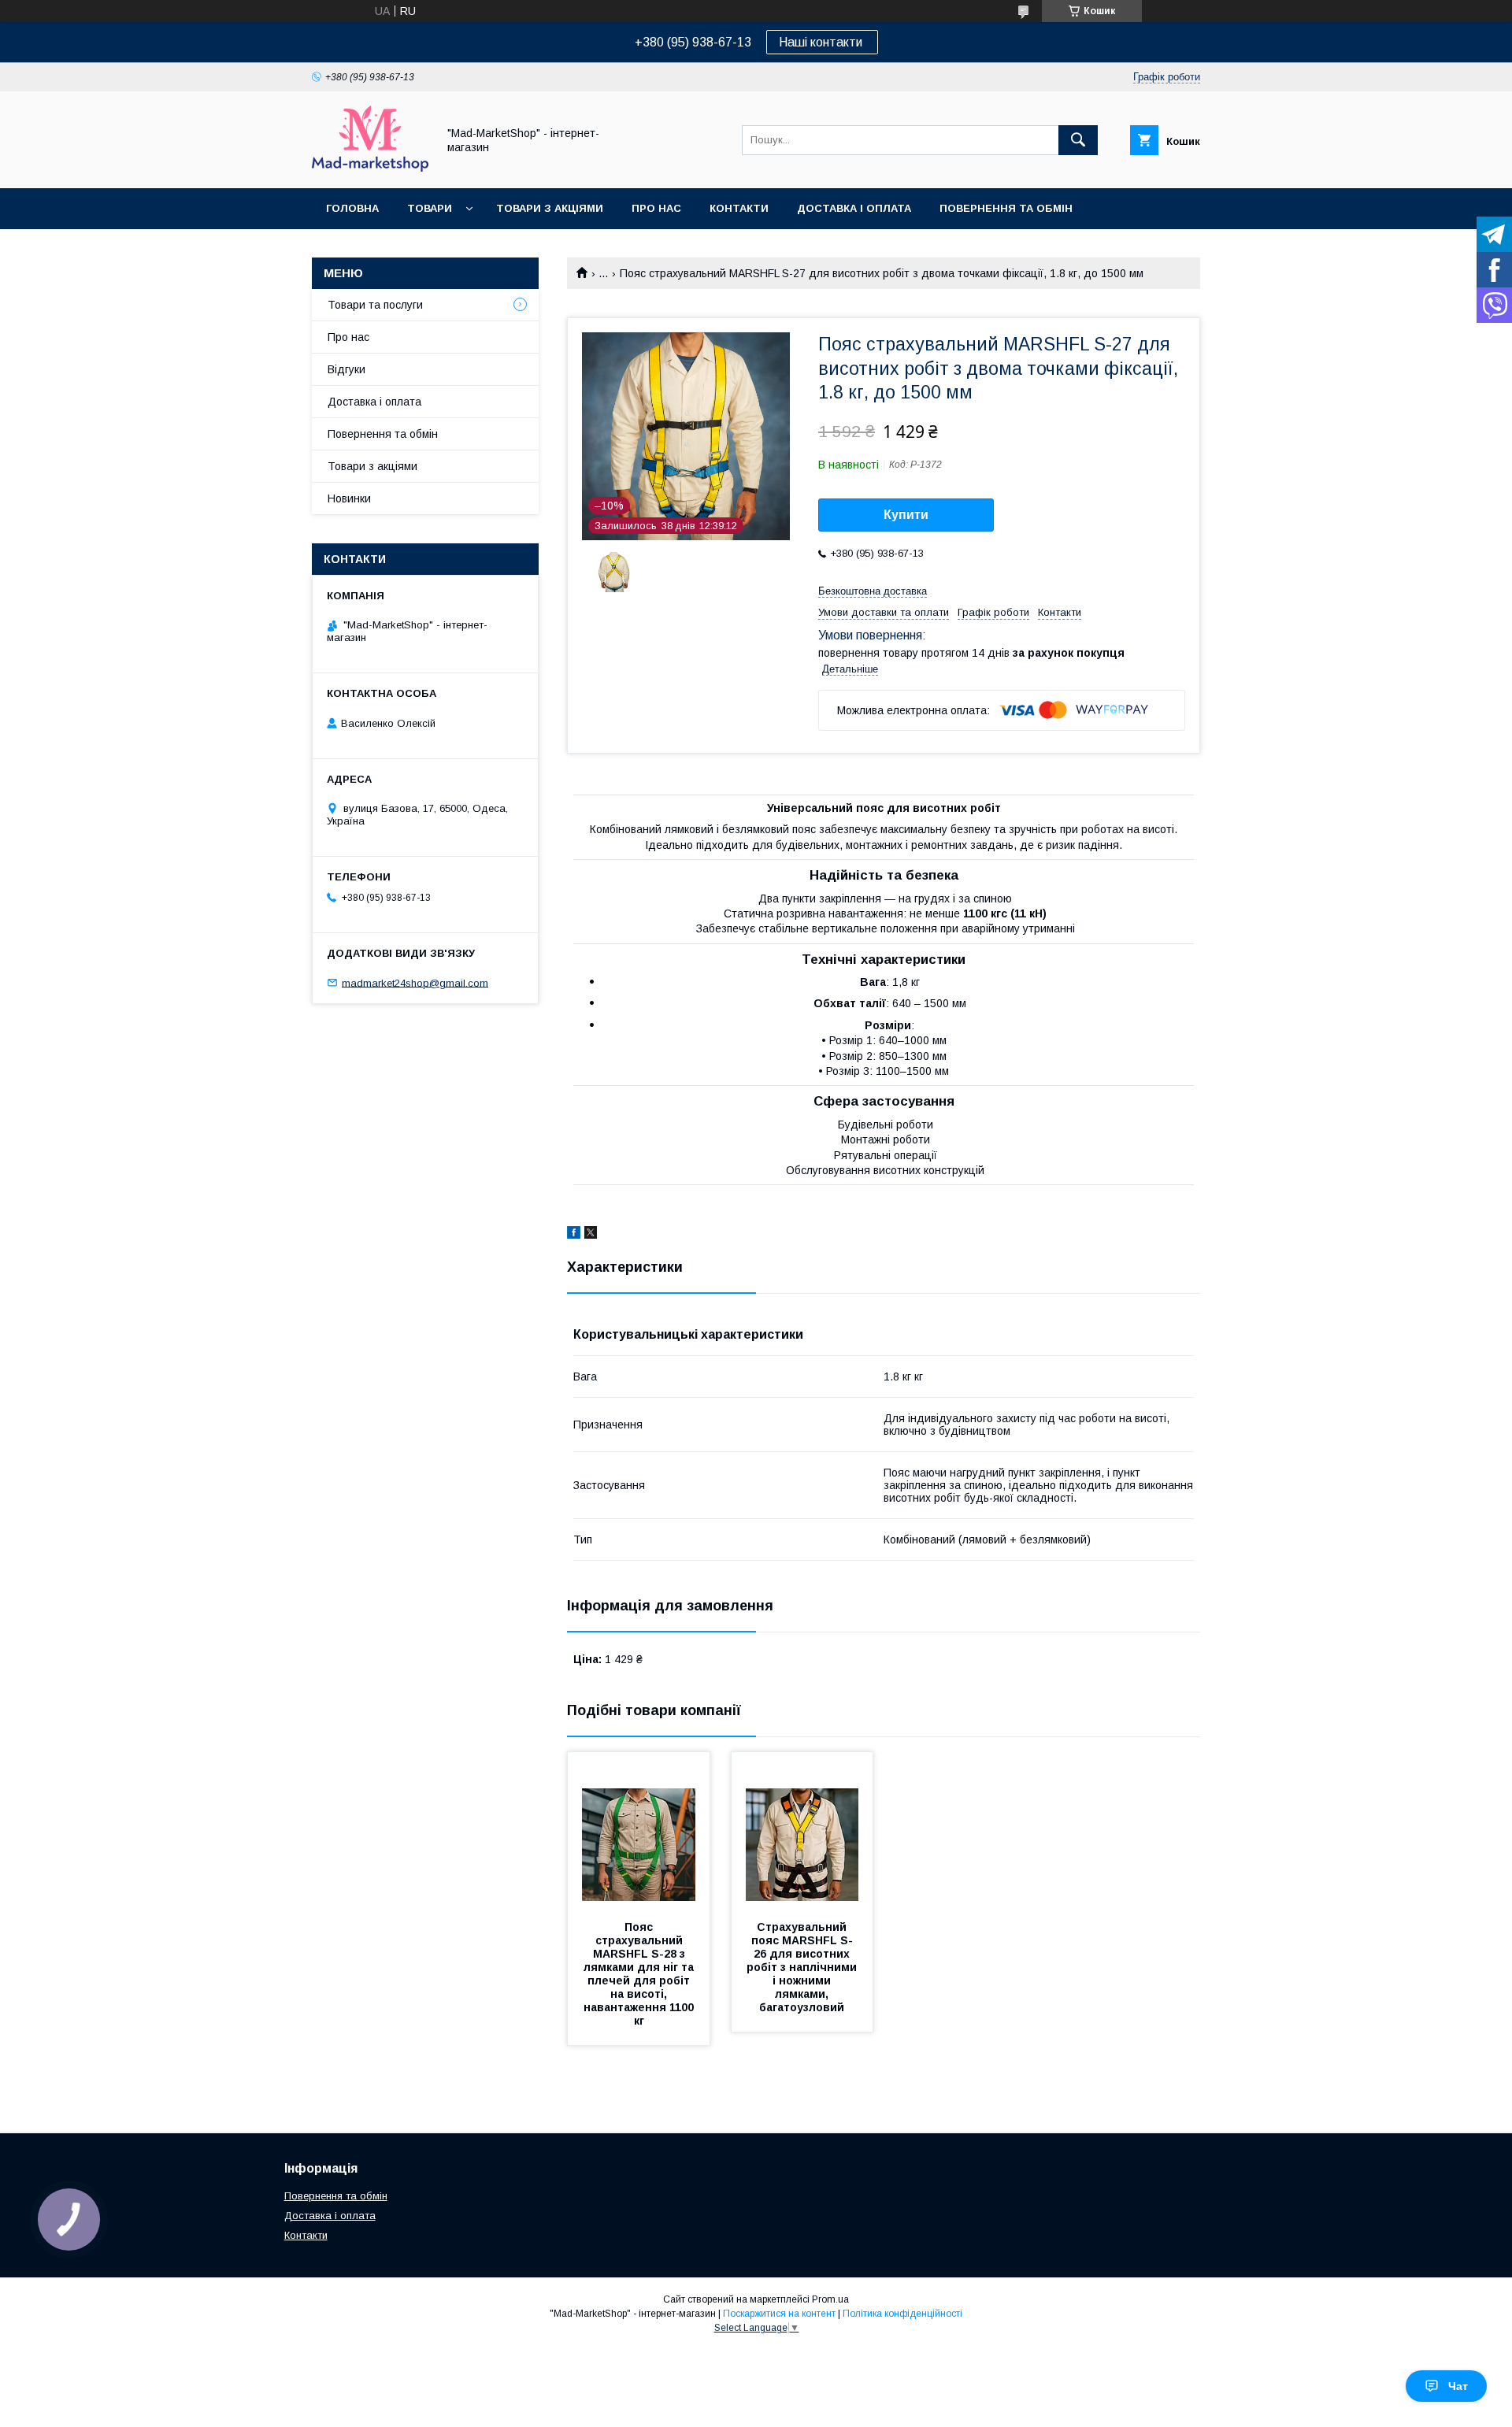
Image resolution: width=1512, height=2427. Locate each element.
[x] (591, 1235)
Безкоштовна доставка (873, 591)
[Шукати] (1078, 140)
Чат (1458, 2386)
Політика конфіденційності (902, 2314)
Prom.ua (830, 2299)
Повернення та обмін (1006, 208)
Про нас (656, 208)
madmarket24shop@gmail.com (415, 982)
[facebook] (574, 1235)
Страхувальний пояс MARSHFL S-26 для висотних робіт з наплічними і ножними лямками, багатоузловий (803, 1967)
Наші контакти (822, 42)
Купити (906, 515)
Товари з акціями (550, 208)
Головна (352, 208)
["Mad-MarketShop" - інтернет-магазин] (370, 168)
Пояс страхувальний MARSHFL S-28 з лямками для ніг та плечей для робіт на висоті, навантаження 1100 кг (640, 1974)
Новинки (349, 498)
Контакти (739, 208)
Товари (430, 208)
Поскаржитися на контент (779, 2314)
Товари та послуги (375, 305)
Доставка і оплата (854, 208)
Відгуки (346, 369)
